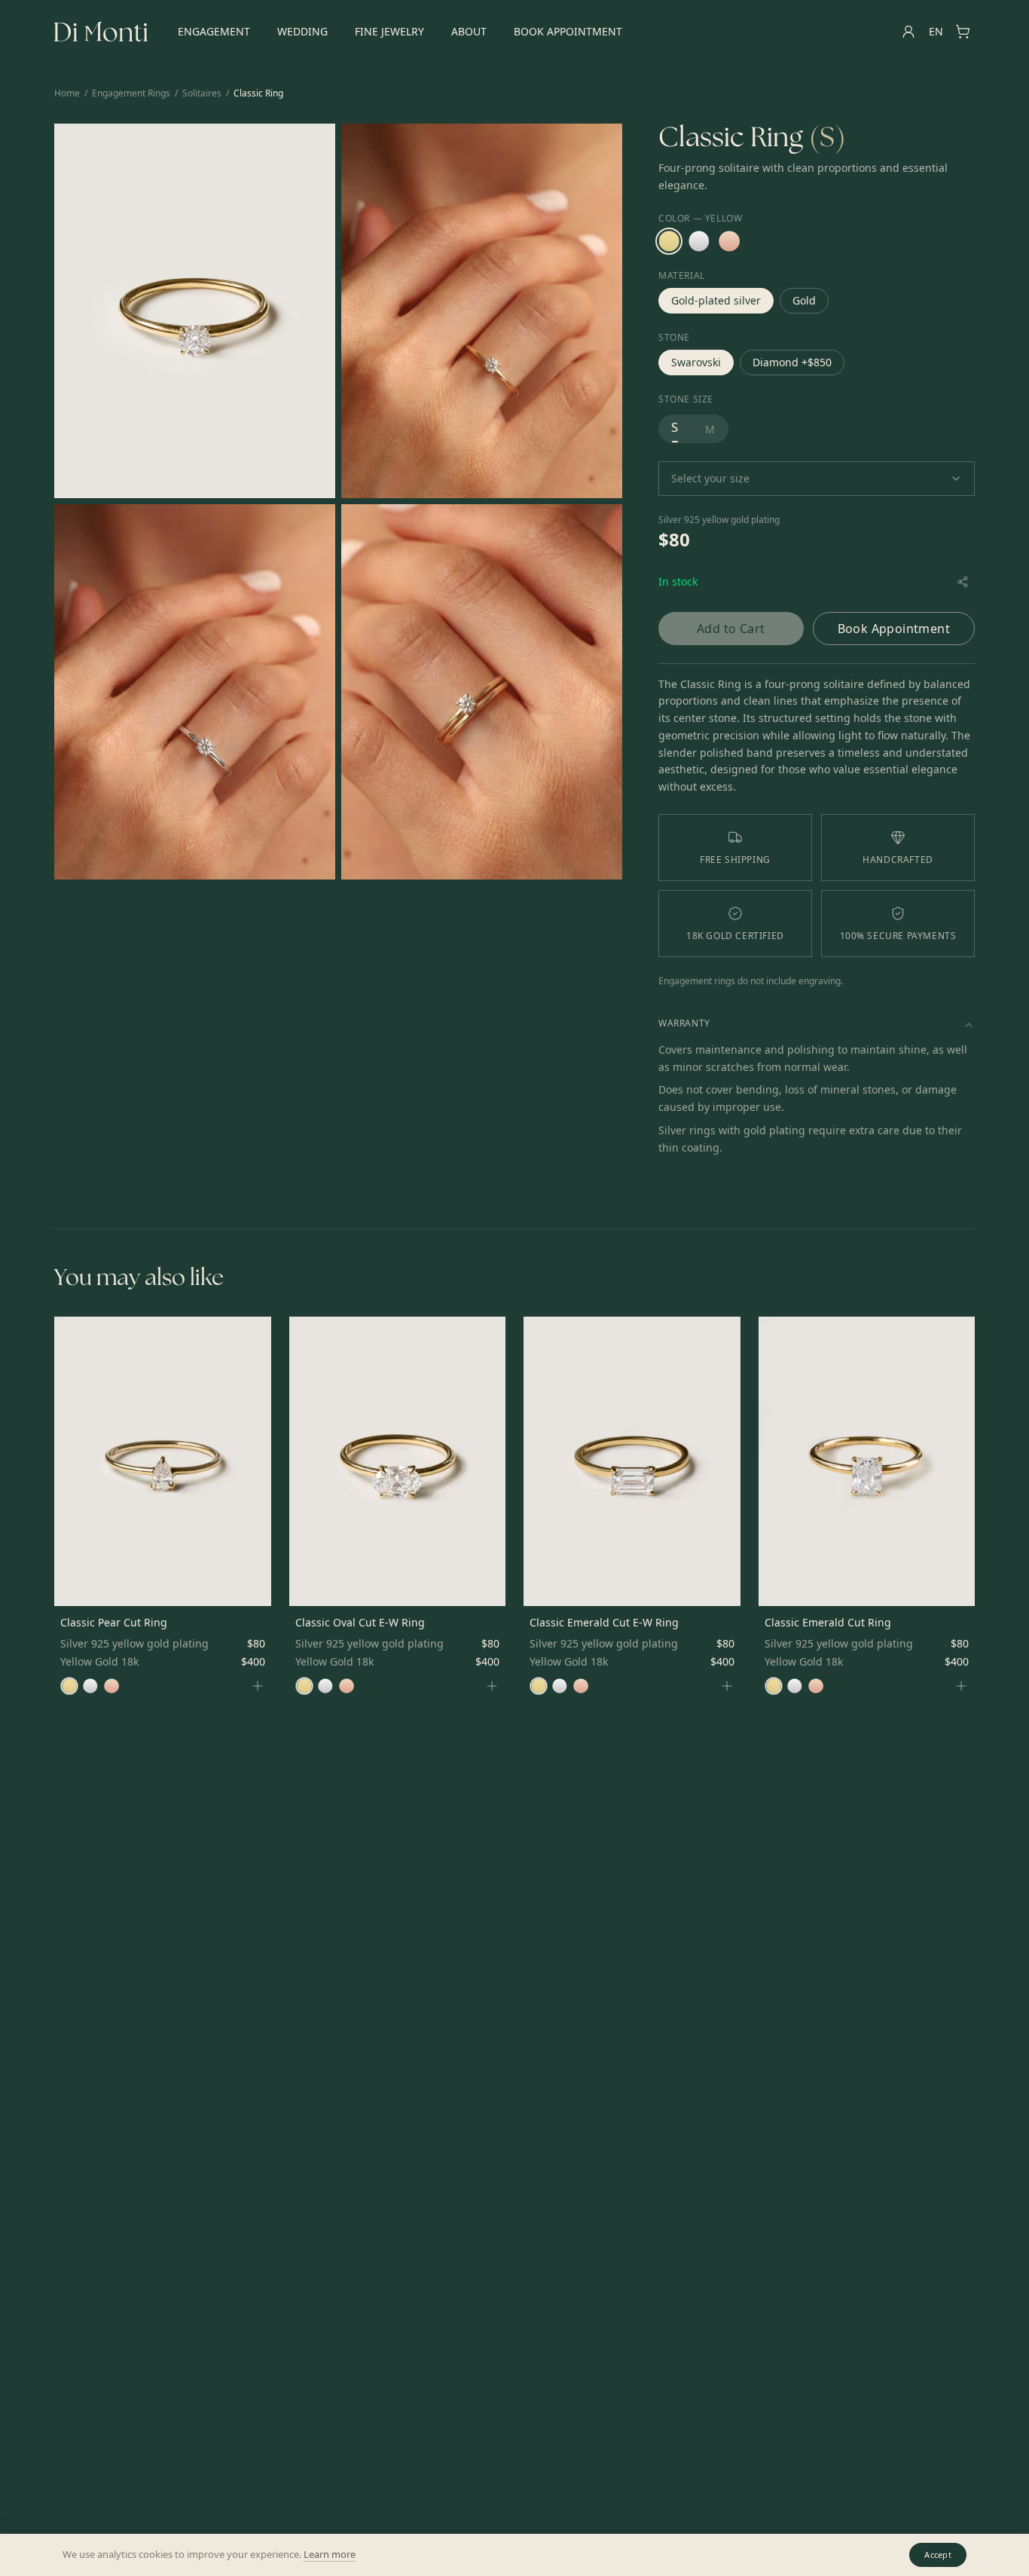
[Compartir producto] (963, 582)
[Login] (908, 32)
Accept (938, 2555)
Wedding (302, 31)
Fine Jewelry (389, 31)
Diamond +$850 (792, 362)
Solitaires (202, 93)
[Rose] (729, 241)
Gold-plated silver (716, 300)
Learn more (330, 2554)
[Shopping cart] (963, 32)
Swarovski (696, 362)
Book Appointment (568, 31)
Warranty (684, 1023)
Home (67, 93)
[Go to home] (101, 32)
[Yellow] (669, 241)
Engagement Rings (131, 93)
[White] (699, 241)
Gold (804, 300)
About (469, 31)
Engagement (214, 31)
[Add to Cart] (258, 1686)
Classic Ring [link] (258, 93)
